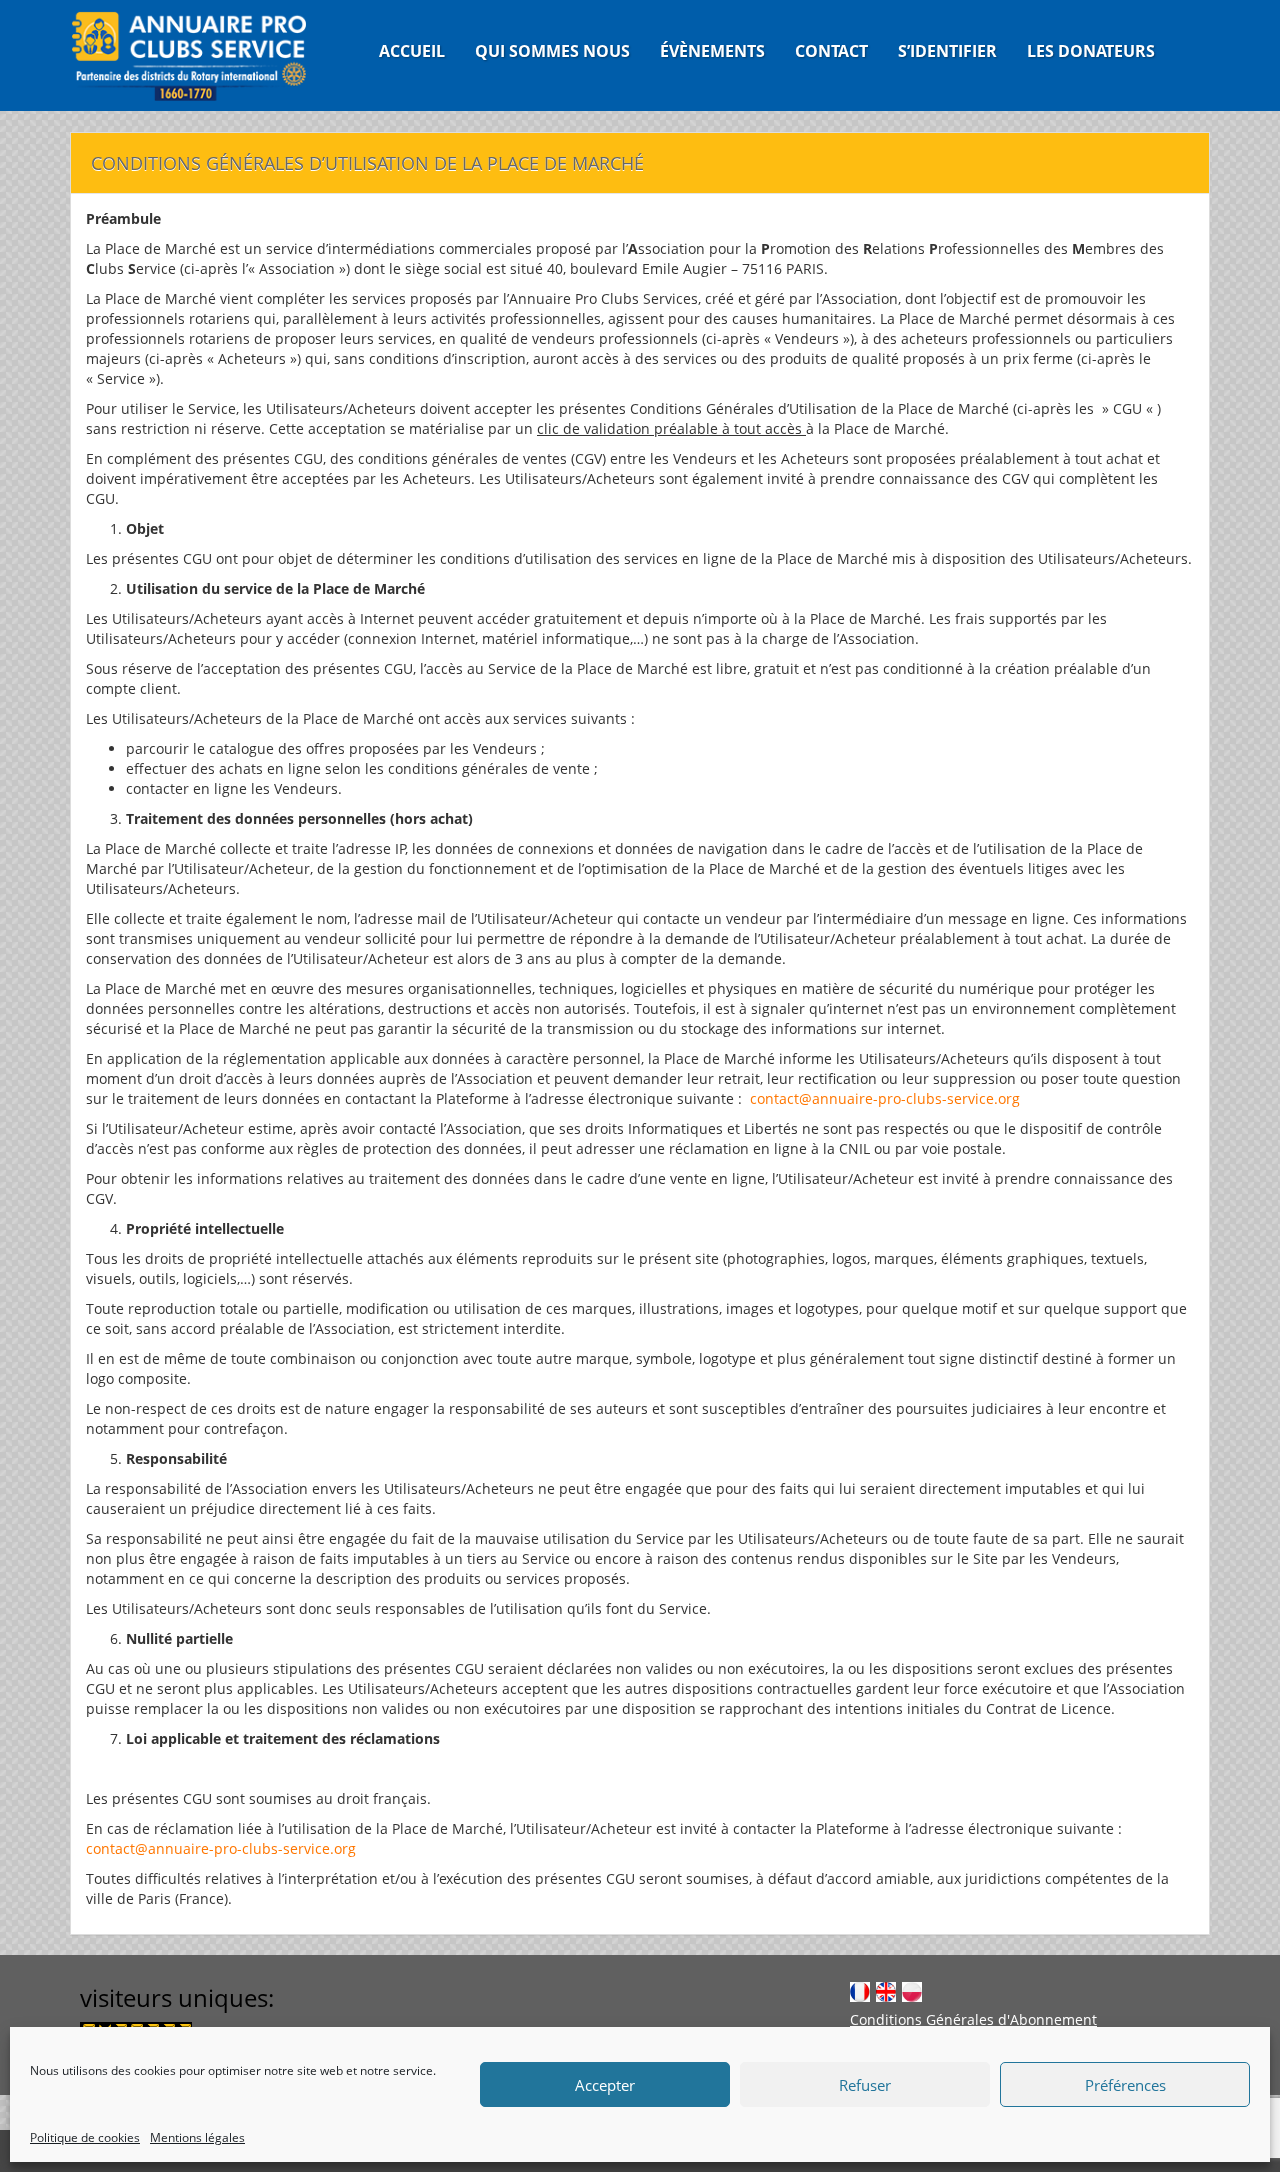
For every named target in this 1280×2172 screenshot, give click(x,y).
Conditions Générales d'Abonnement (973, 2019)
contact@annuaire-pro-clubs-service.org (885, 1098)
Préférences (1125, 2085)
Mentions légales (197, 2137)
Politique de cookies (85, 2137)
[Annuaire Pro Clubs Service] (201, 55)
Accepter (605, 2085)
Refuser (865, 2085)
